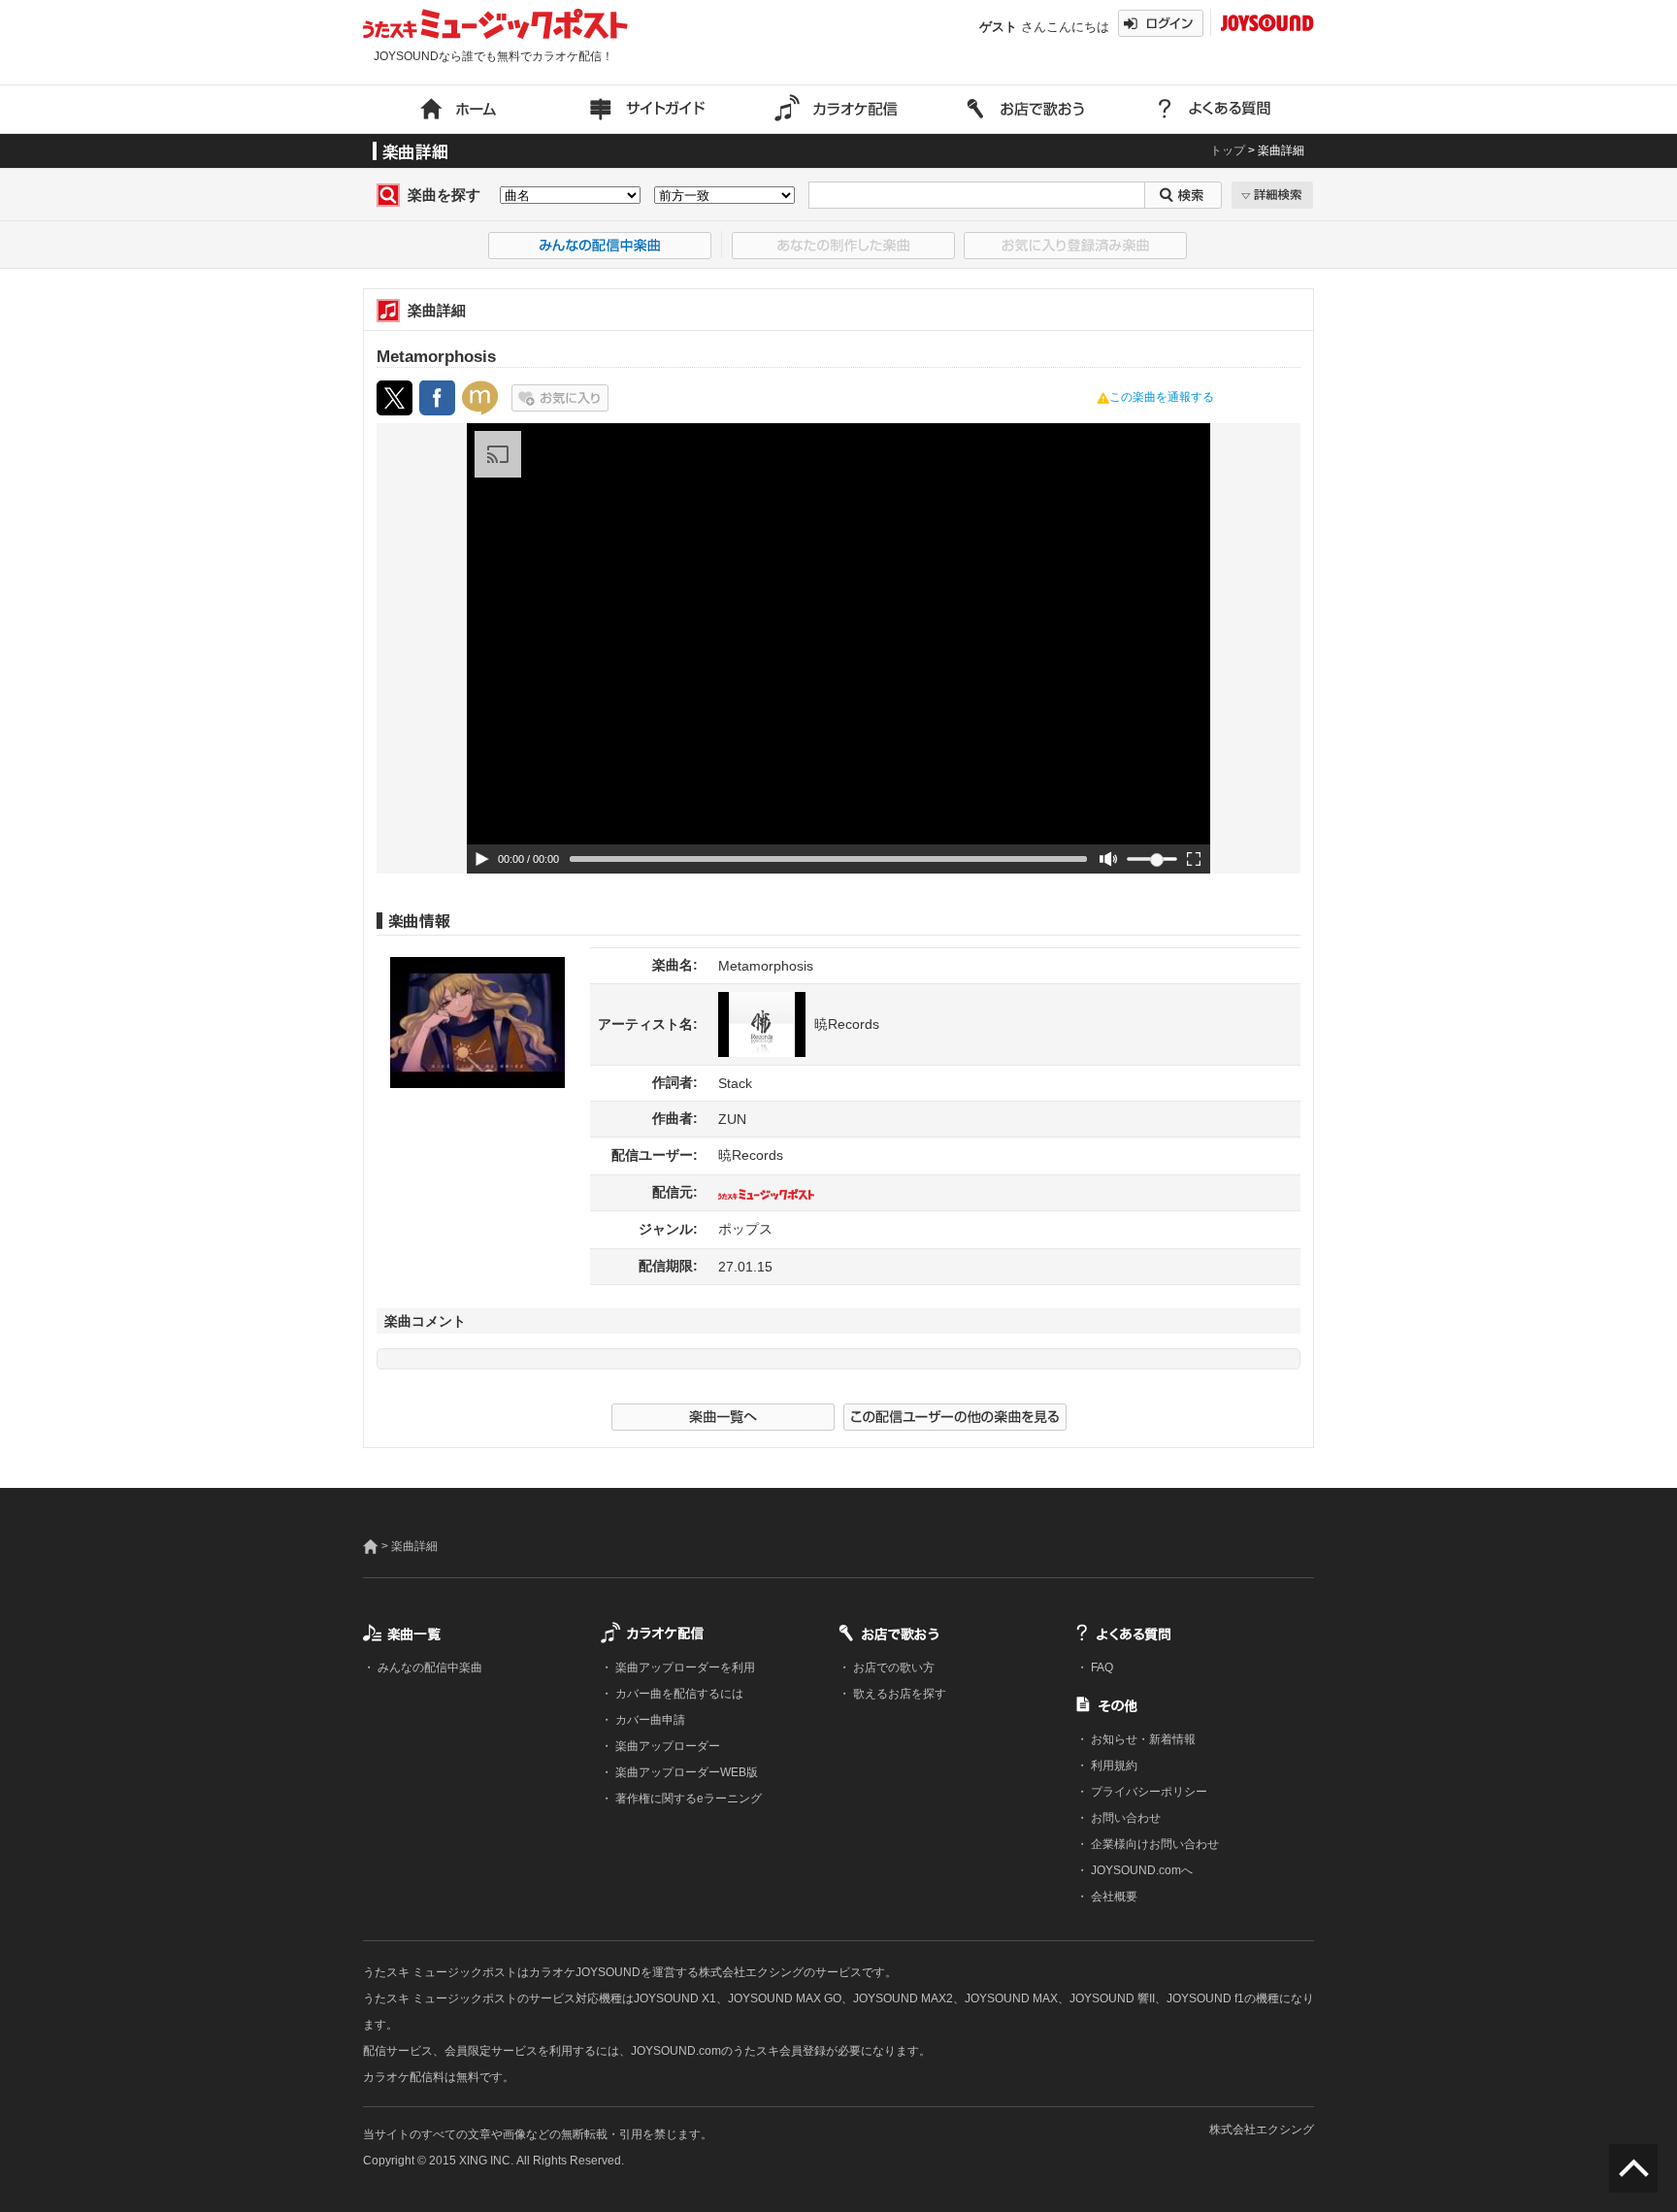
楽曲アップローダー (666, 1746)
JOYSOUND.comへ (1140, 1870)
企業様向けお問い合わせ (1153, 1844)
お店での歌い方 (892, 1667)
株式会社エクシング (1262, 2129)
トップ (1228, 150)
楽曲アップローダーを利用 (684, 1667)
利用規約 (1113, 1766)
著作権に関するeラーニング (687, 1799)
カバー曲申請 (649, 1720)
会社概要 (1113, 1897)
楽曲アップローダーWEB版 (685, 1772)
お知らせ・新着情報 (1142, 1739)
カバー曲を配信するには (678, 1694)
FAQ (1101, 1667)
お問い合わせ (1124, 1818)
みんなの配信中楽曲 (428, 1667)
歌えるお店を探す (898, 1694)
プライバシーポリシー (1148, 1792)
